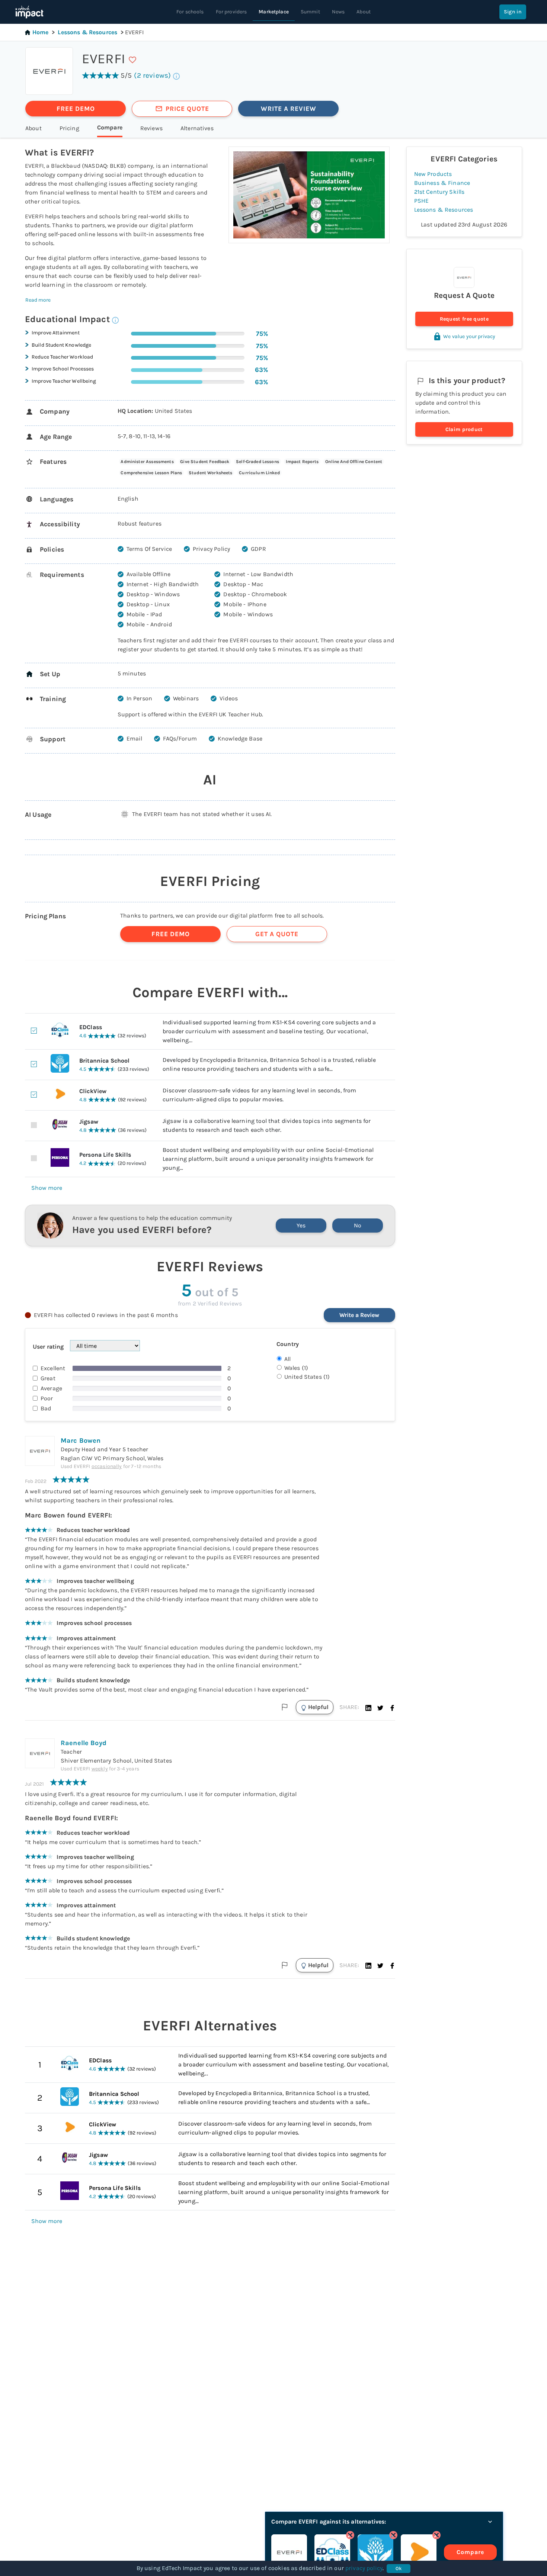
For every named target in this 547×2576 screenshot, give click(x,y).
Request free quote (464, 319)
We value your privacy (469, 336)
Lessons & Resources (87, 32)
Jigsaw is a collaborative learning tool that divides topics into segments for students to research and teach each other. (282, 2159)
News (338, 12)
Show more (47, 1188)
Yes (301, 1225)
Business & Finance (442, 183)
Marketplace (274, 12)
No (358, 1225)
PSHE (422, 201)
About (364, 12)
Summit (310, 12)
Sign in (513, 12)
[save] (132, 60)
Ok (399, 2568)
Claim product (464, 429)
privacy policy (364, 2568)
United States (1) (307, 1377)
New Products (433, 174)
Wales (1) (296, 1368)
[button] (368, 1707)
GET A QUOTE (277, 934)
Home (41, 32)
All (287, 1359)
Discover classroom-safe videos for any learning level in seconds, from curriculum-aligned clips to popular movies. (275, 2128)
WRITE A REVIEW (289, 109)
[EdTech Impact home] (29, 12)
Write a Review (359, 1315)
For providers (231, 12)
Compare (470, 2552)
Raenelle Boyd (84, 1743)
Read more (38, 300)
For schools (190, 12)
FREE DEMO (76, 109)
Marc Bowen (81, 1440)
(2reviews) (152, 75)
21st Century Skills (439, 192)
